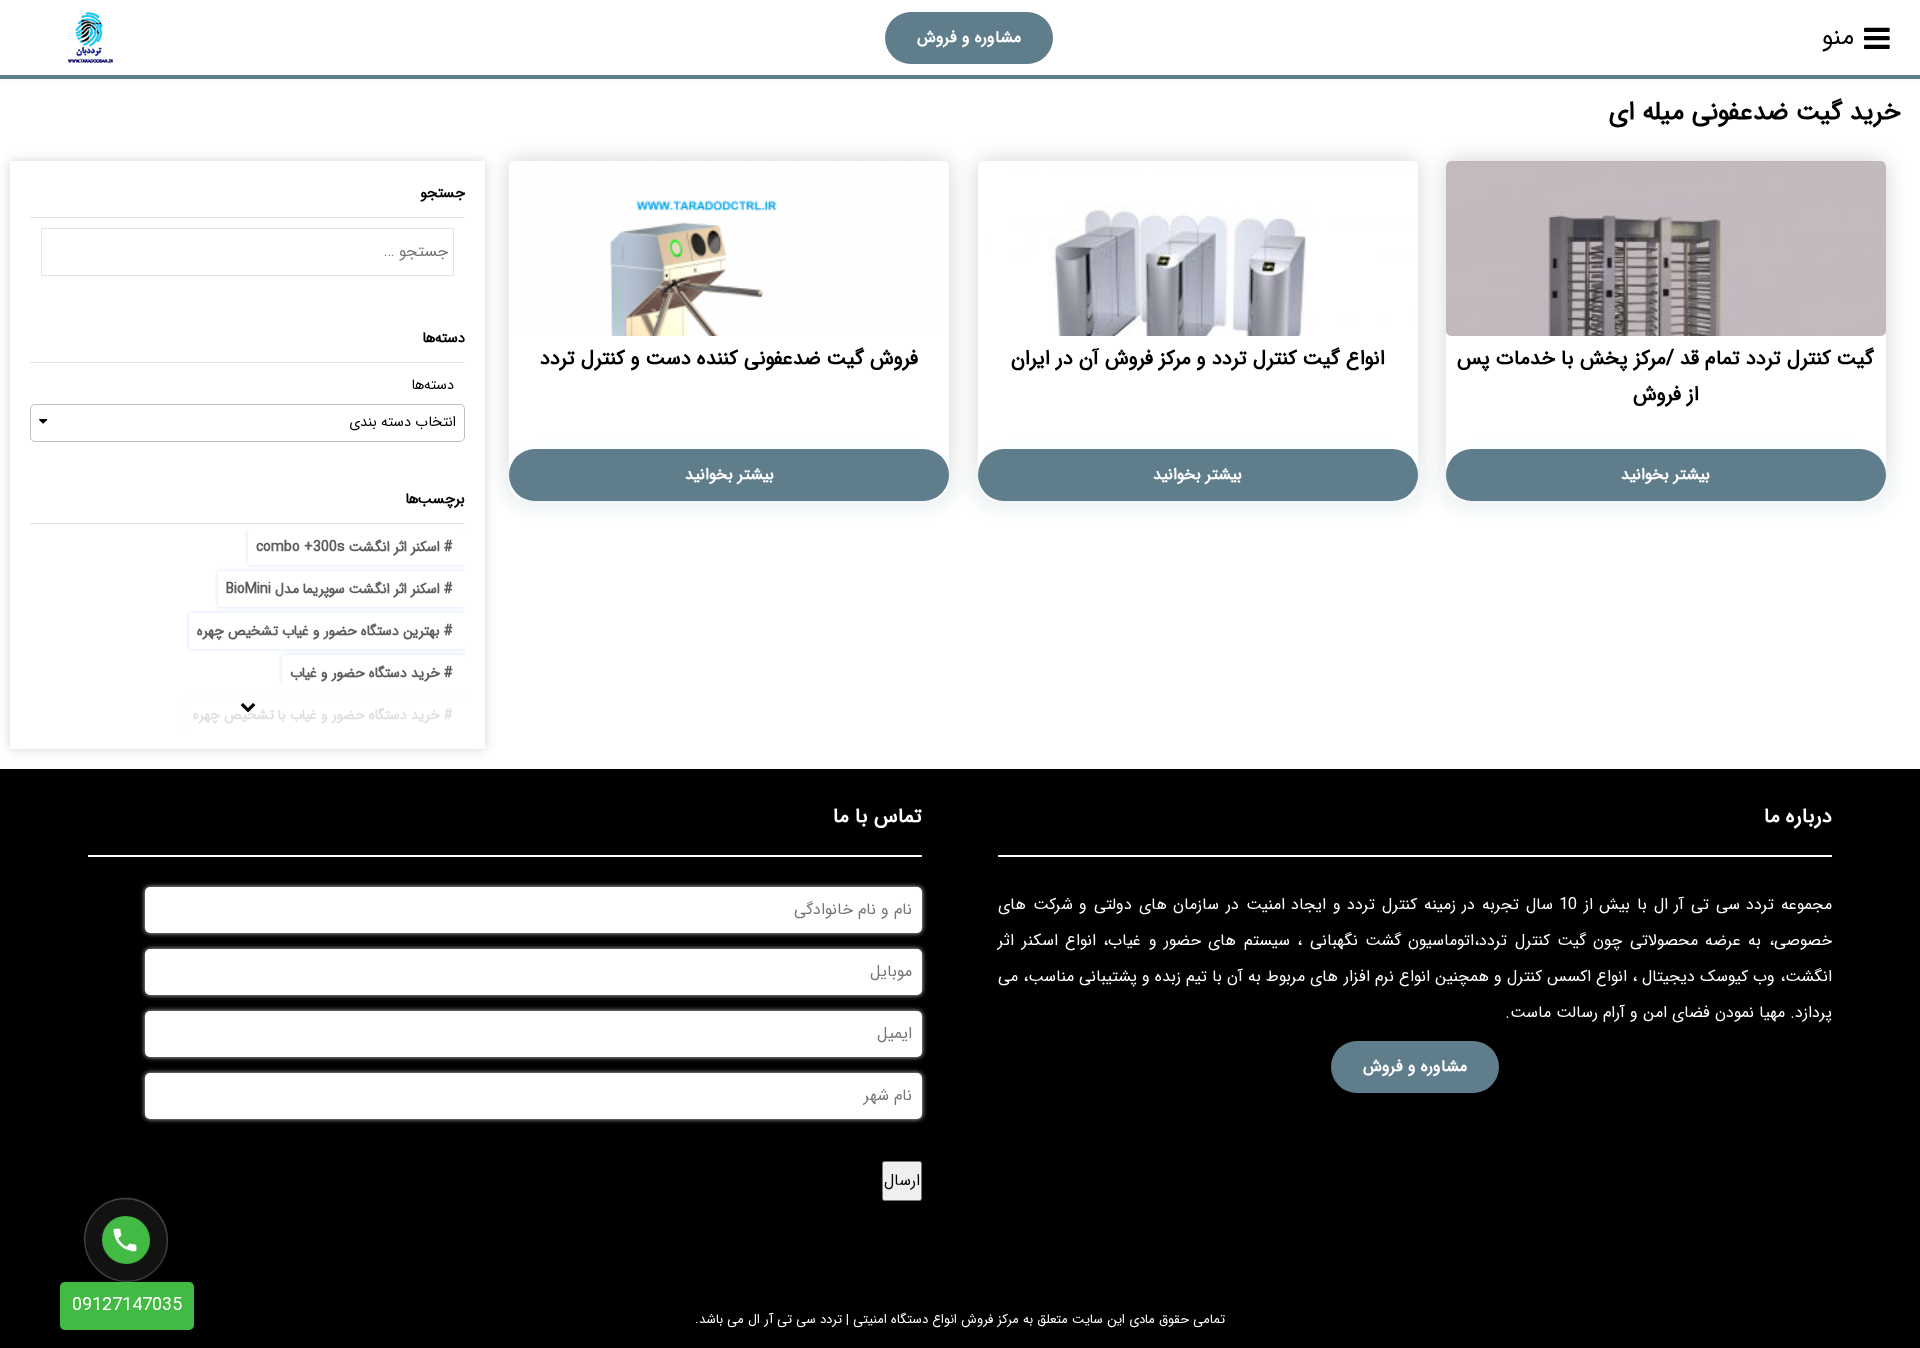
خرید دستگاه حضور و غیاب (365, 673)
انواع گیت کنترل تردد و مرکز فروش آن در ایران (1198, 358)
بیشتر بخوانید (1665, 474)
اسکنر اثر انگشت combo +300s (348, 547)
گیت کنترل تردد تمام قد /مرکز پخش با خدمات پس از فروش (1665, 376)
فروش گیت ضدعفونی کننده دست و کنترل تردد (729, 358)
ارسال (902, 1180)
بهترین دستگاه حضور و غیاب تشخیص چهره (318, 631)
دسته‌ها (432, 385)
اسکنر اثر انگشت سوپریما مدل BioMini (333, 589)
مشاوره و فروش (969, 37)
